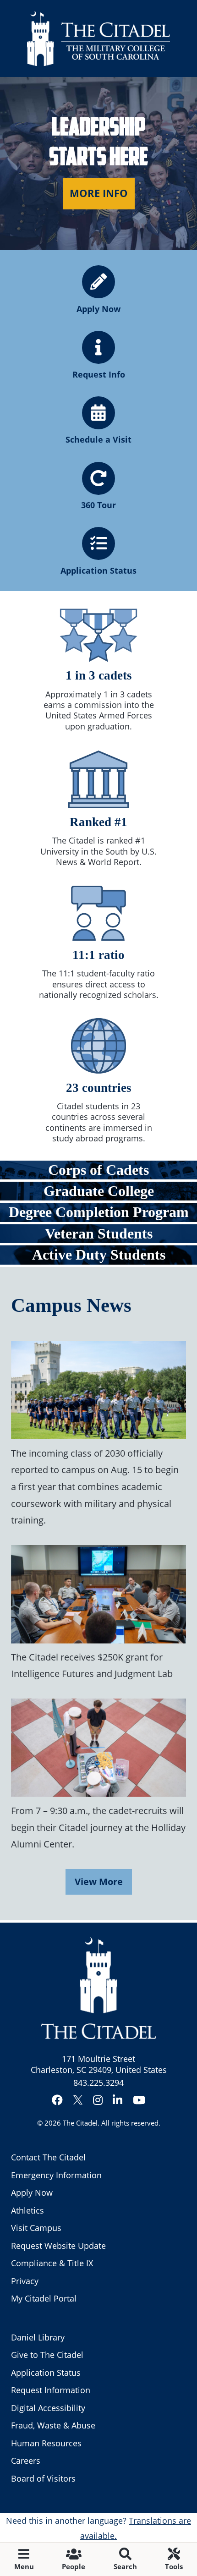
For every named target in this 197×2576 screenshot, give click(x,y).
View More (99, 1881)
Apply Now (32, 2192)
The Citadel (80, 2123)
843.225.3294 (98, 2083)
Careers (26, 2461)
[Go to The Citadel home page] (98, 38)
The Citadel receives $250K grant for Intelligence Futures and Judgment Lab (92, 1665)
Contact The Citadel (48, 2157)
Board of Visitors (43, 2478)
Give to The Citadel (47, 2355)
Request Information (51, 2390)
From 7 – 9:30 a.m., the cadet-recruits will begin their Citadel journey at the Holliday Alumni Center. (98, 1827)
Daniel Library (38, 2337)
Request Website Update (58, 2246)
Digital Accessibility (48, 2408)
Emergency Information (56, 2175)
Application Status (46, 2373)
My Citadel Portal (44, 2298)
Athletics (27, 2210)
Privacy (25, 2281)
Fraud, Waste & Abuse (53, 2425)
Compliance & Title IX (52, 2263)
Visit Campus (36, 2228)
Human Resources (46, 2443)
